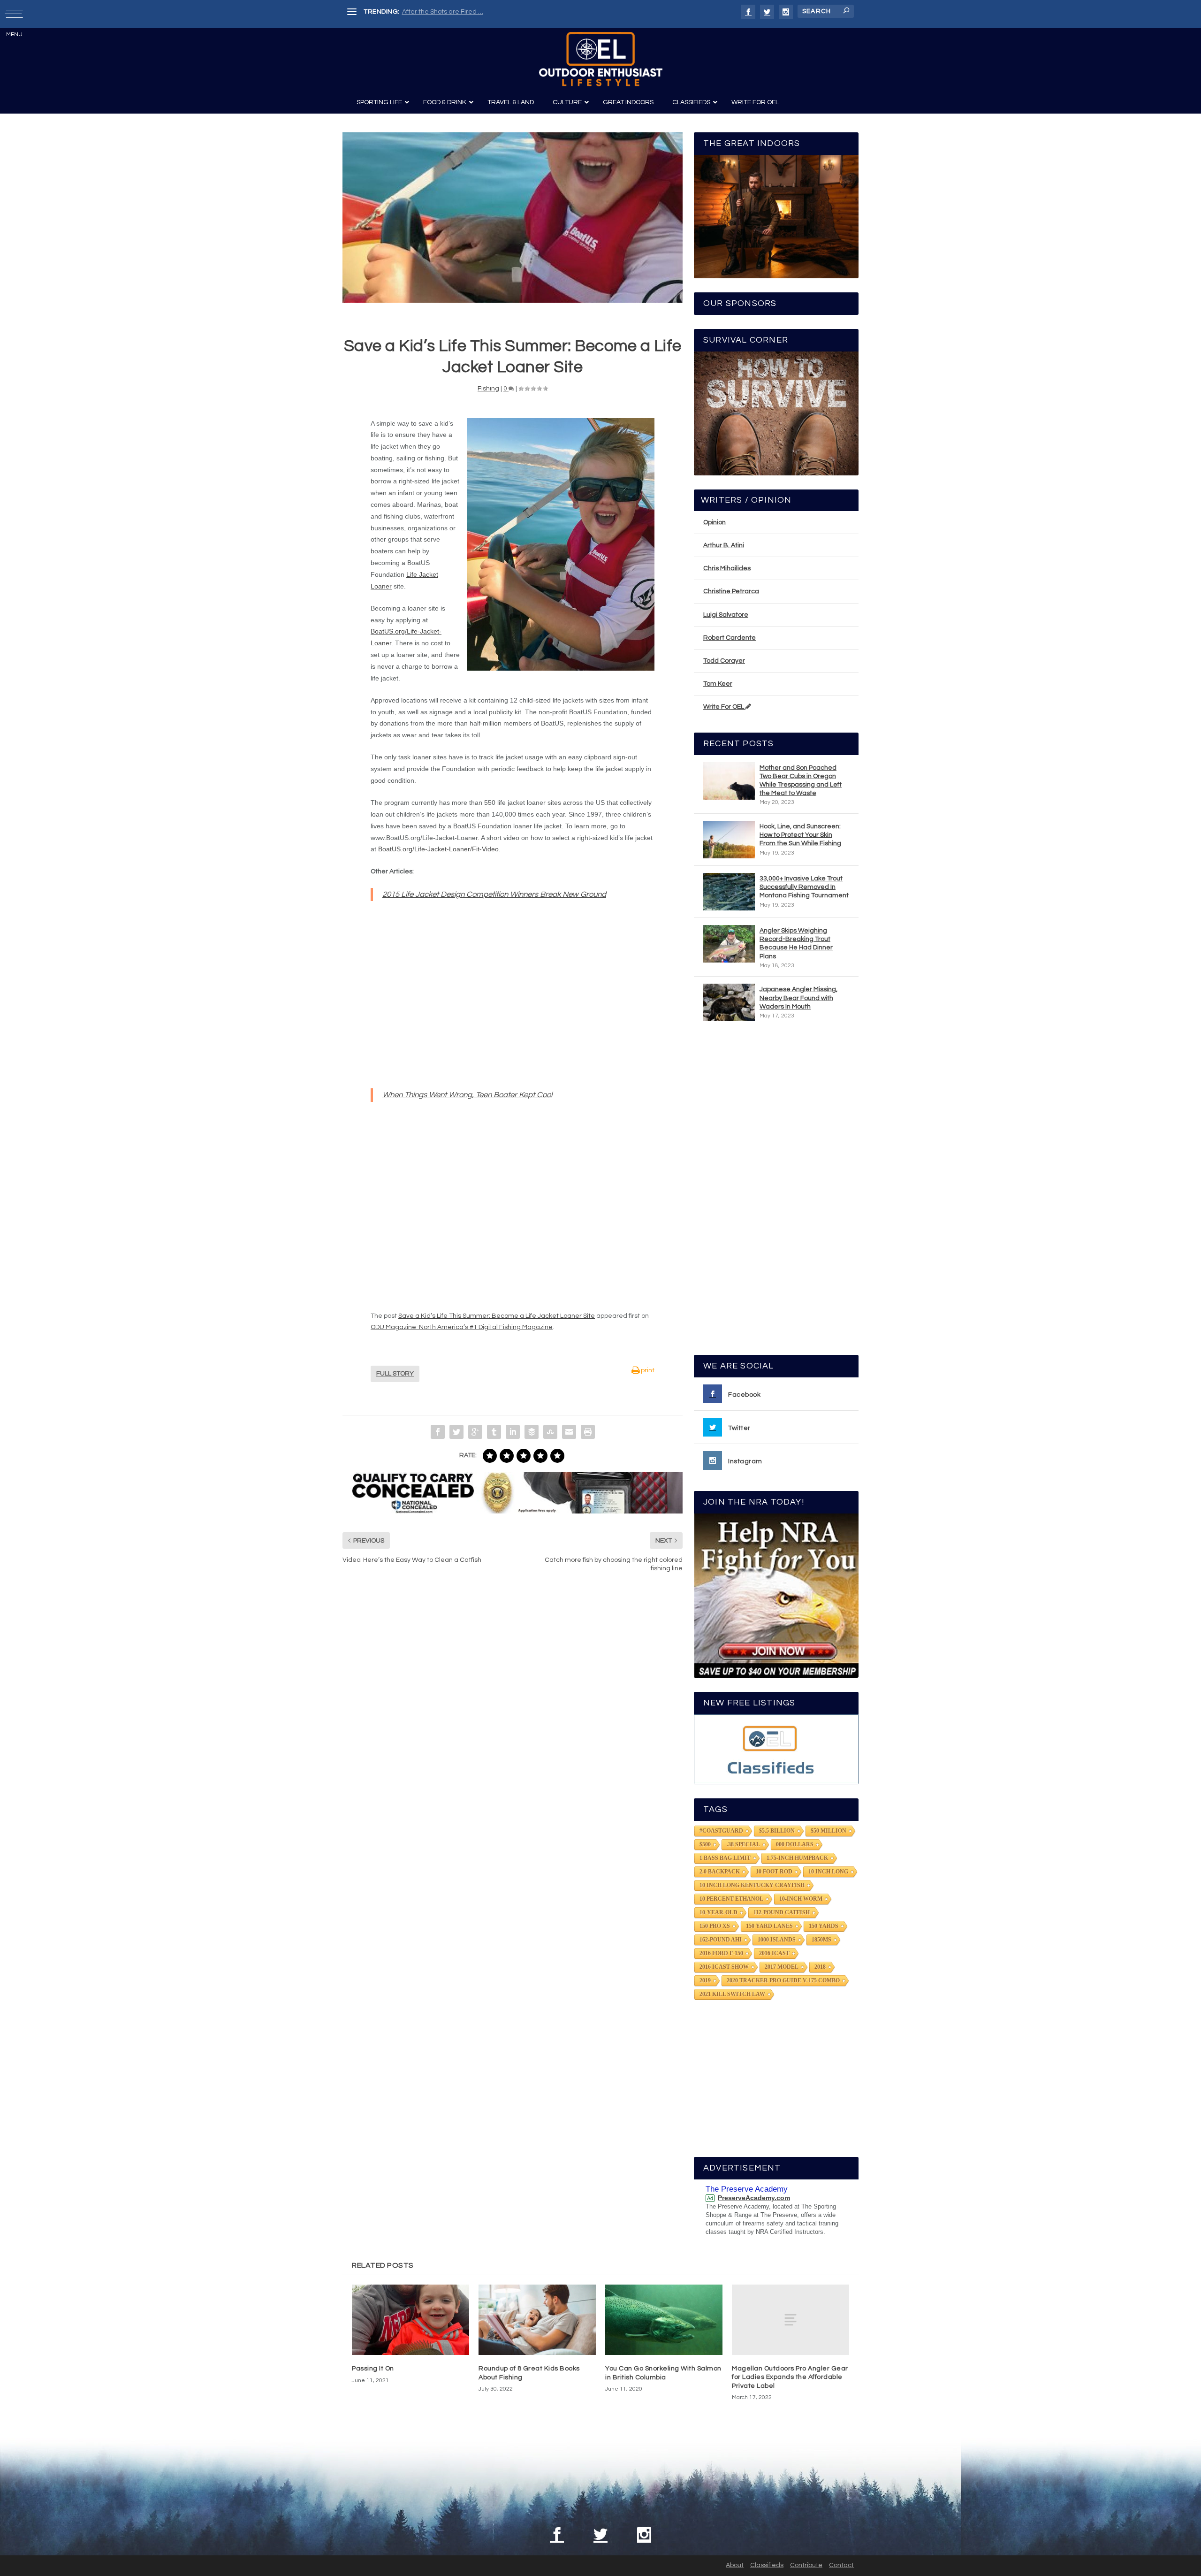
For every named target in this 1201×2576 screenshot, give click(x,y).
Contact (841, 2565)
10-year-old (718, 1912)
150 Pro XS (715, 1926)
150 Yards (824, 1926)
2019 (705, 1980)
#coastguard (721, 1831)
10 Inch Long (828, 1872)
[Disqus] (513, 1722)
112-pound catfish (782, 1912)
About (735, 2565)
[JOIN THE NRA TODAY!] (776, 1596)
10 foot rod (774, 1872)
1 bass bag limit (725, 1858)
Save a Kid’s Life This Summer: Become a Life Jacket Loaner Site (497, 1316)
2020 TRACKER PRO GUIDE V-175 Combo (783, 1980)
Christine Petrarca (731, 591)
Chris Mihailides (727, 568)
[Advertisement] (776, 1192)
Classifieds (767, 2565)
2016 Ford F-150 (721, 1953)
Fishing (488, 389)
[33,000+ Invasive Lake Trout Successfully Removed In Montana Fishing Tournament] (729, 892)
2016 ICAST (774, 1953)
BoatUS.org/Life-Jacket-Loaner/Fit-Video (438, 849)
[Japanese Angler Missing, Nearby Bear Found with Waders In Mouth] (729, 1002)
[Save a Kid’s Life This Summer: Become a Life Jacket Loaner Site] (513, 218)
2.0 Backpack (720, 1872)
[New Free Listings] (776, 1749)
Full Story (395, 1374)
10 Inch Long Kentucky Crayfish (752, 1885)
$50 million (829, 1831)
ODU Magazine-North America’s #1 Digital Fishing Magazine (462, 1327)
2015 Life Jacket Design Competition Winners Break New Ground (494, 894)
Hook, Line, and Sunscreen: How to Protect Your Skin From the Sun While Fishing (800, 835)
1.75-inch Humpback (797, 1858)
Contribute (806, 2565)
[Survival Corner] (776, 413)
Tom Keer (718, 684)
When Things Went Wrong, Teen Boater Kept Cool (467, 1095)
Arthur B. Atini (724, 545)
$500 (705, 1844)
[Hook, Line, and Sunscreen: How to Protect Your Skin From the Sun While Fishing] (729, 840)
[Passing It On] (410, 2320)
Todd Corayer (724, 661)
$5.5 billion (777, 1831)
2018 (820, 1967)
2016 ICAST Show (724, 1967)
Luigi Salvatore (726, 615)
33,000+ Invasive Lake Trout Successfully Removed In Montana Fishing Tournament (804, 887)
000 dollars (795, 1844)
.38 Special (743, 1844)
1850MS (821, 1940)
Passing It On (373, 2369)
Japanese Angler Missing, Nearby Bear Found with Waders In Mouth (798, 998)
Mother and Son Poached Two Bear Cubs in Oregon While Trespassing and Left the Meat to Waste (801, 781)
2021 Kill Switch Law (732, 1994)
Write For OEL (724, 707)
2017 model (782, 1967)
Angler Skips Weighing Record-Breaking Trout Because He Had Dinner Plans (796, 944)
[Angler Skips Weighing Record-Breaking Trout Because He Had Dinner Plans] (729, 944)
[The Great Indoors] (776, 217)
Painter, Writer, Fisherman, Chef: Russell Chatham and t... (488, 12)
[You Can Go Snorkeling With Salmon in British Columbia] (664, 2320)
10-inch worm (801, 1899)
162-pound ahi (721, 1940)
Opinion (715, 522)
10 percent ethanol (731, 1899)
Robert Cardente (730, 638)
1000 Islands (777, 1940)
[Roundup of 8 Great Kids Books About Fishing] (537, 2320)
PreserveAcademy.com (754, 2198)
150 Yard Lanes (769, 1926)
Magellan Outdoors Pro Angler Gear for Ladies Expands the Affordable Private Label (790, 2377)
